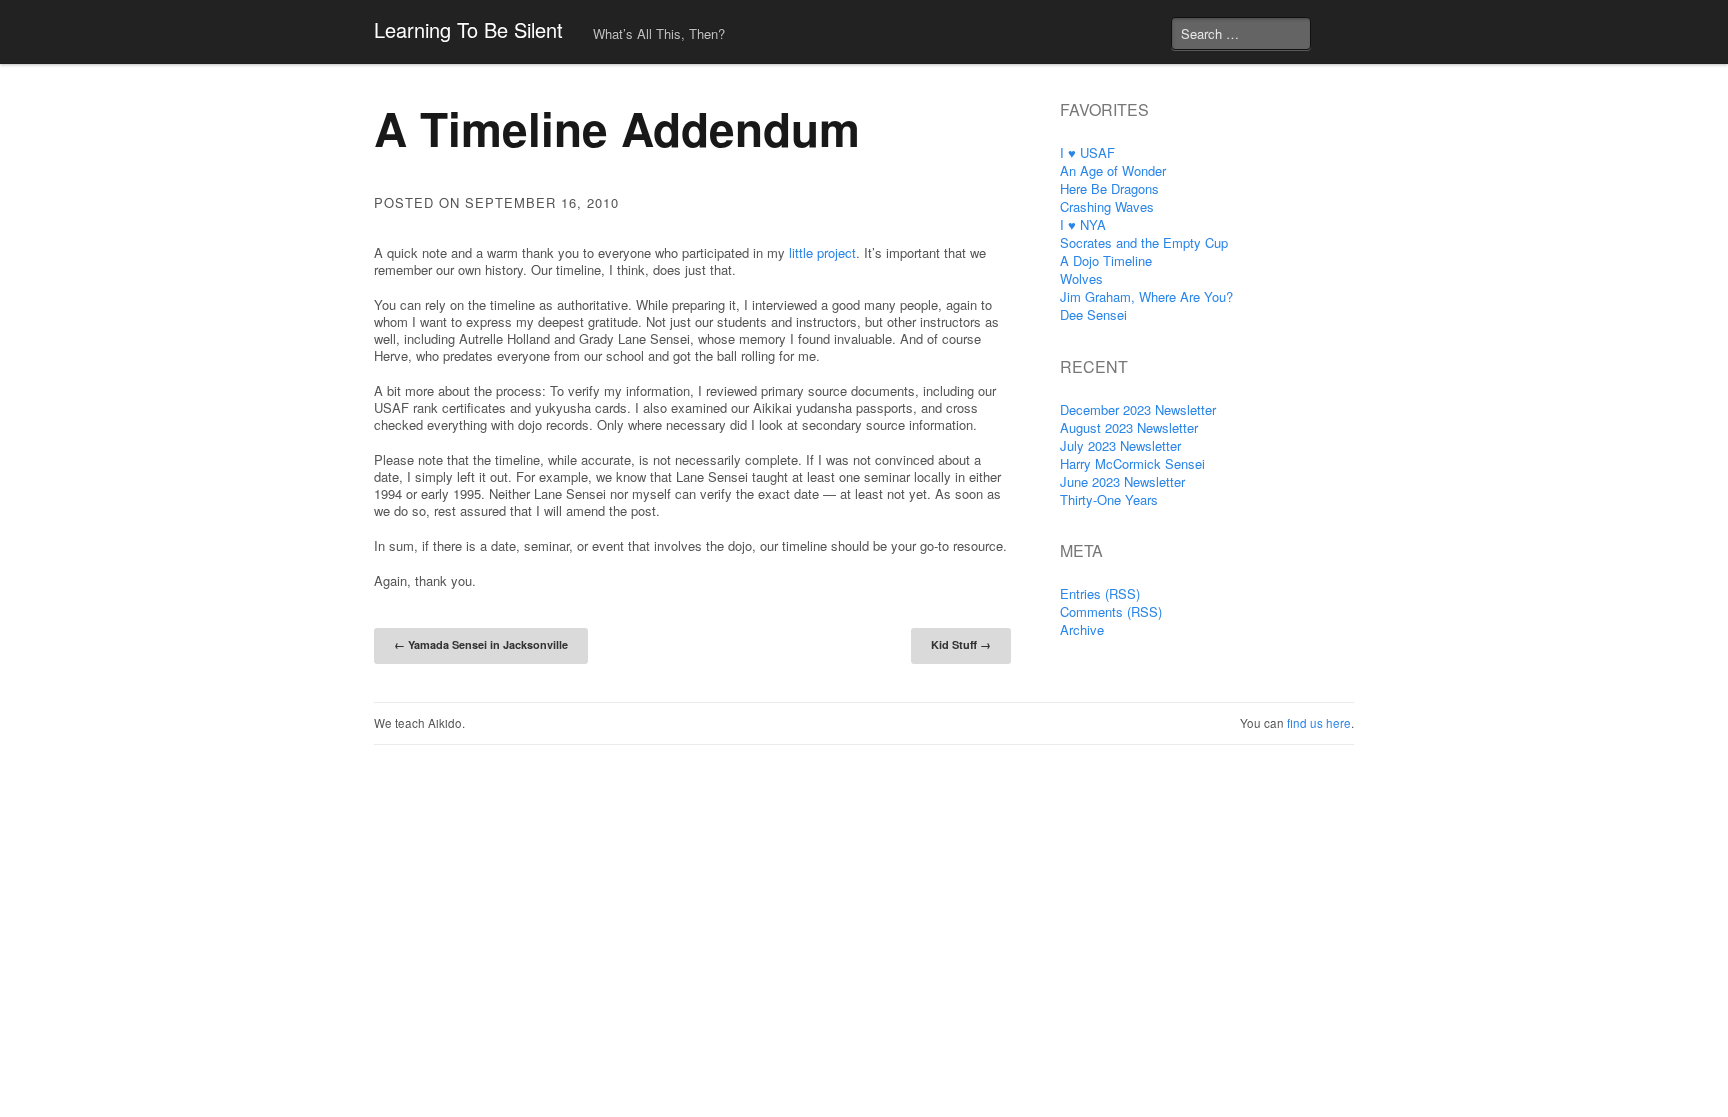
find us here (1319, 723)
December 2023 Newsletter (1138, 409)
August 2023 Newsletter (1129, 427)
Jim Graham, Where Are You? (1146, 296)
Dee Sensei (1093, 314)
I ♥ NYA (1083, 224)
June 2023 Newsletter (1122, 481)
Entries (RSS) (1100, 593)
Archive (1082, 629)
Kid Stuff (961, 644)
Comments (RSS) (1111, 611)
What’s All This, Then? (659, 33)
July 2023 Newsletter (1120, 445)
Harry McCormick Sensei (1132, 463)
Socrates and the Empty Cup (1144, 242)
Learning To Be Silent (468, 29)
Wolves (1081, 278)
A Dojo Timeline (1106, 260)
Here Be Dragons (1109, 188)
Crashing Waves (1107, 206)
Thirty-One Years (1109, 499)
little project (822, 252)
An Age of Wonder (1113, 170)
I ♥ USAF (1087, 152)
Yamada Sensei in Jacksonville (481, 644)
